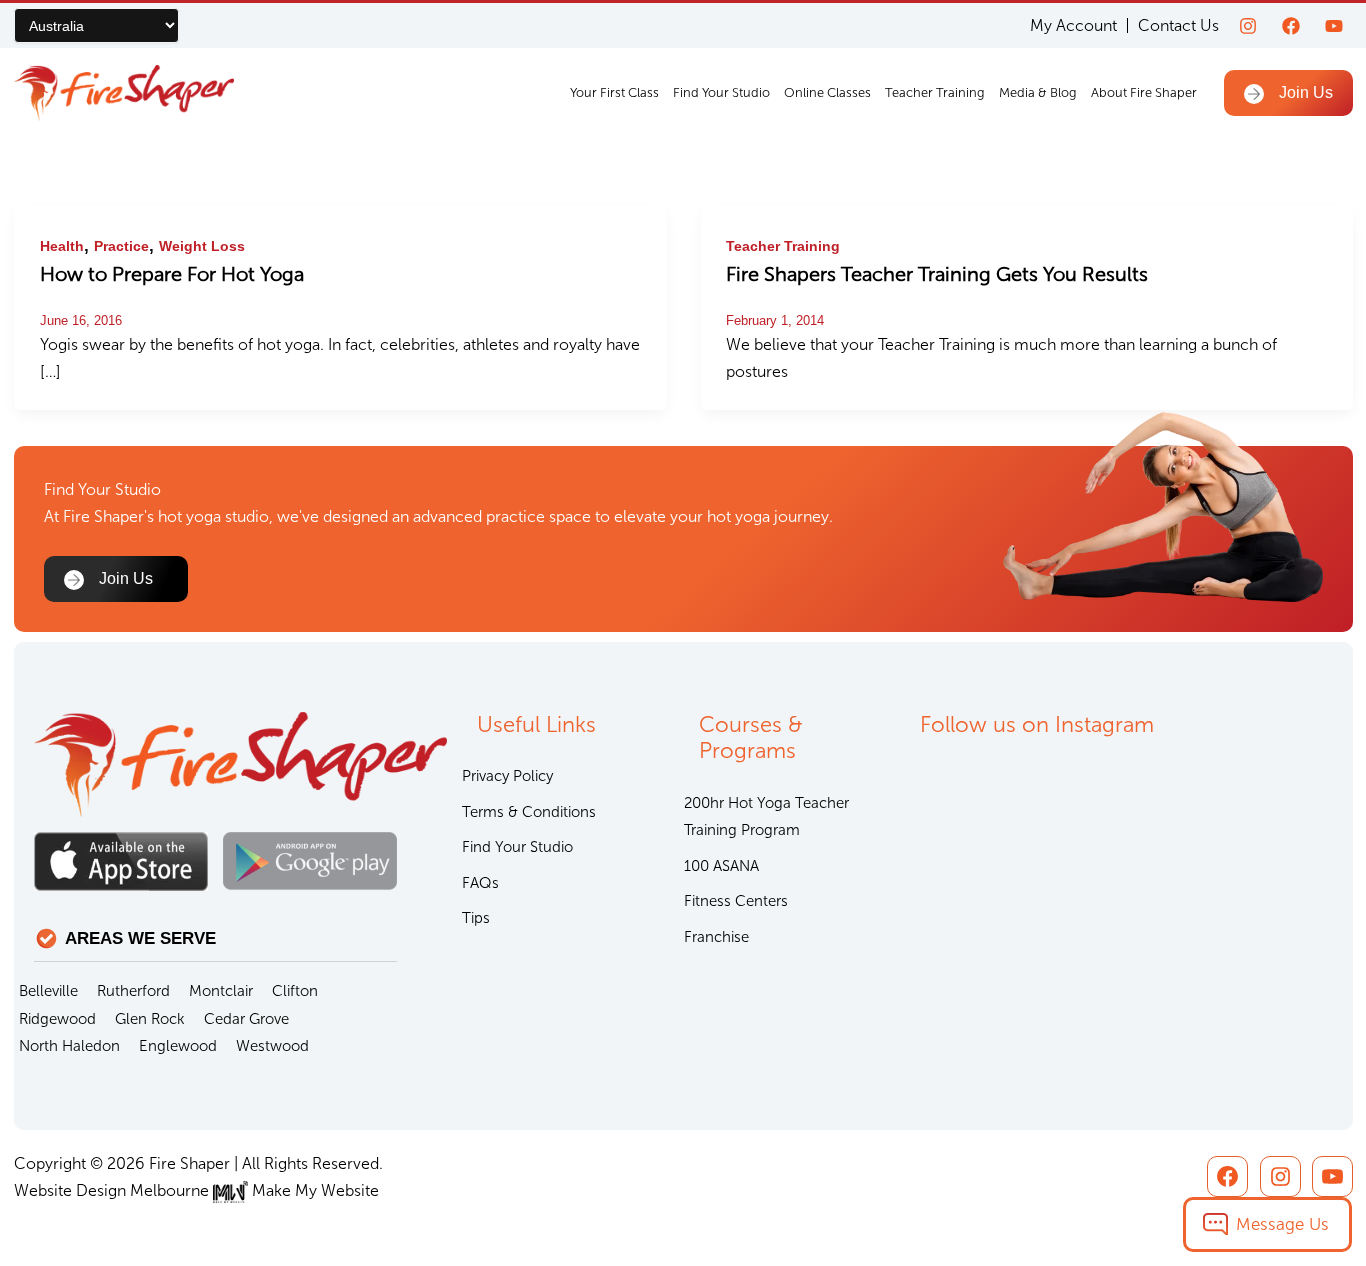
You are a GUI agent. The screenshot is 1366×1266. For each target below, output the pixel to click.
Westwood (272, 1046)
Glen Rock (150, 1019)
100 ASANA (721, 866)
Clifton (295, 991)
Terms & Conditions (529, 812)
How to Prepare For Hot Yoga (172, 274)
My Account (1073, 25)
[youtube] (1334, 26)
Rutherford (133, 991)
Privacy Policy (507, 776)
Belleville (48, 991)
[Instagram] (1248, 26)
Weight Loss (202, 246)
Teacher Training (935, 92)
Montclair (221, 991)
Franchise (716, 937)
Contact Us (1178, 25)
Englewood (178, 1046)
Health (62, 246)
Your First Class (614, 92)
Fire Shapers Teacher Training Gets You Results (937, 274)
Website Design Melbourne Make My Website (196, 1190)
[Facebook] (1291, 26)
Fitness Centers (736, 901)
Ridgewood (57, 1019)
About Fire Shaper (1144, 92)
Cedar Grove (246, 1019)
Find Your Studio (721, 92)
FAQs (480, 883)
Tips (476, 918)
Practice (121, 246)
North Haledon (69, 1046)
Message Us (1282, 1224)
